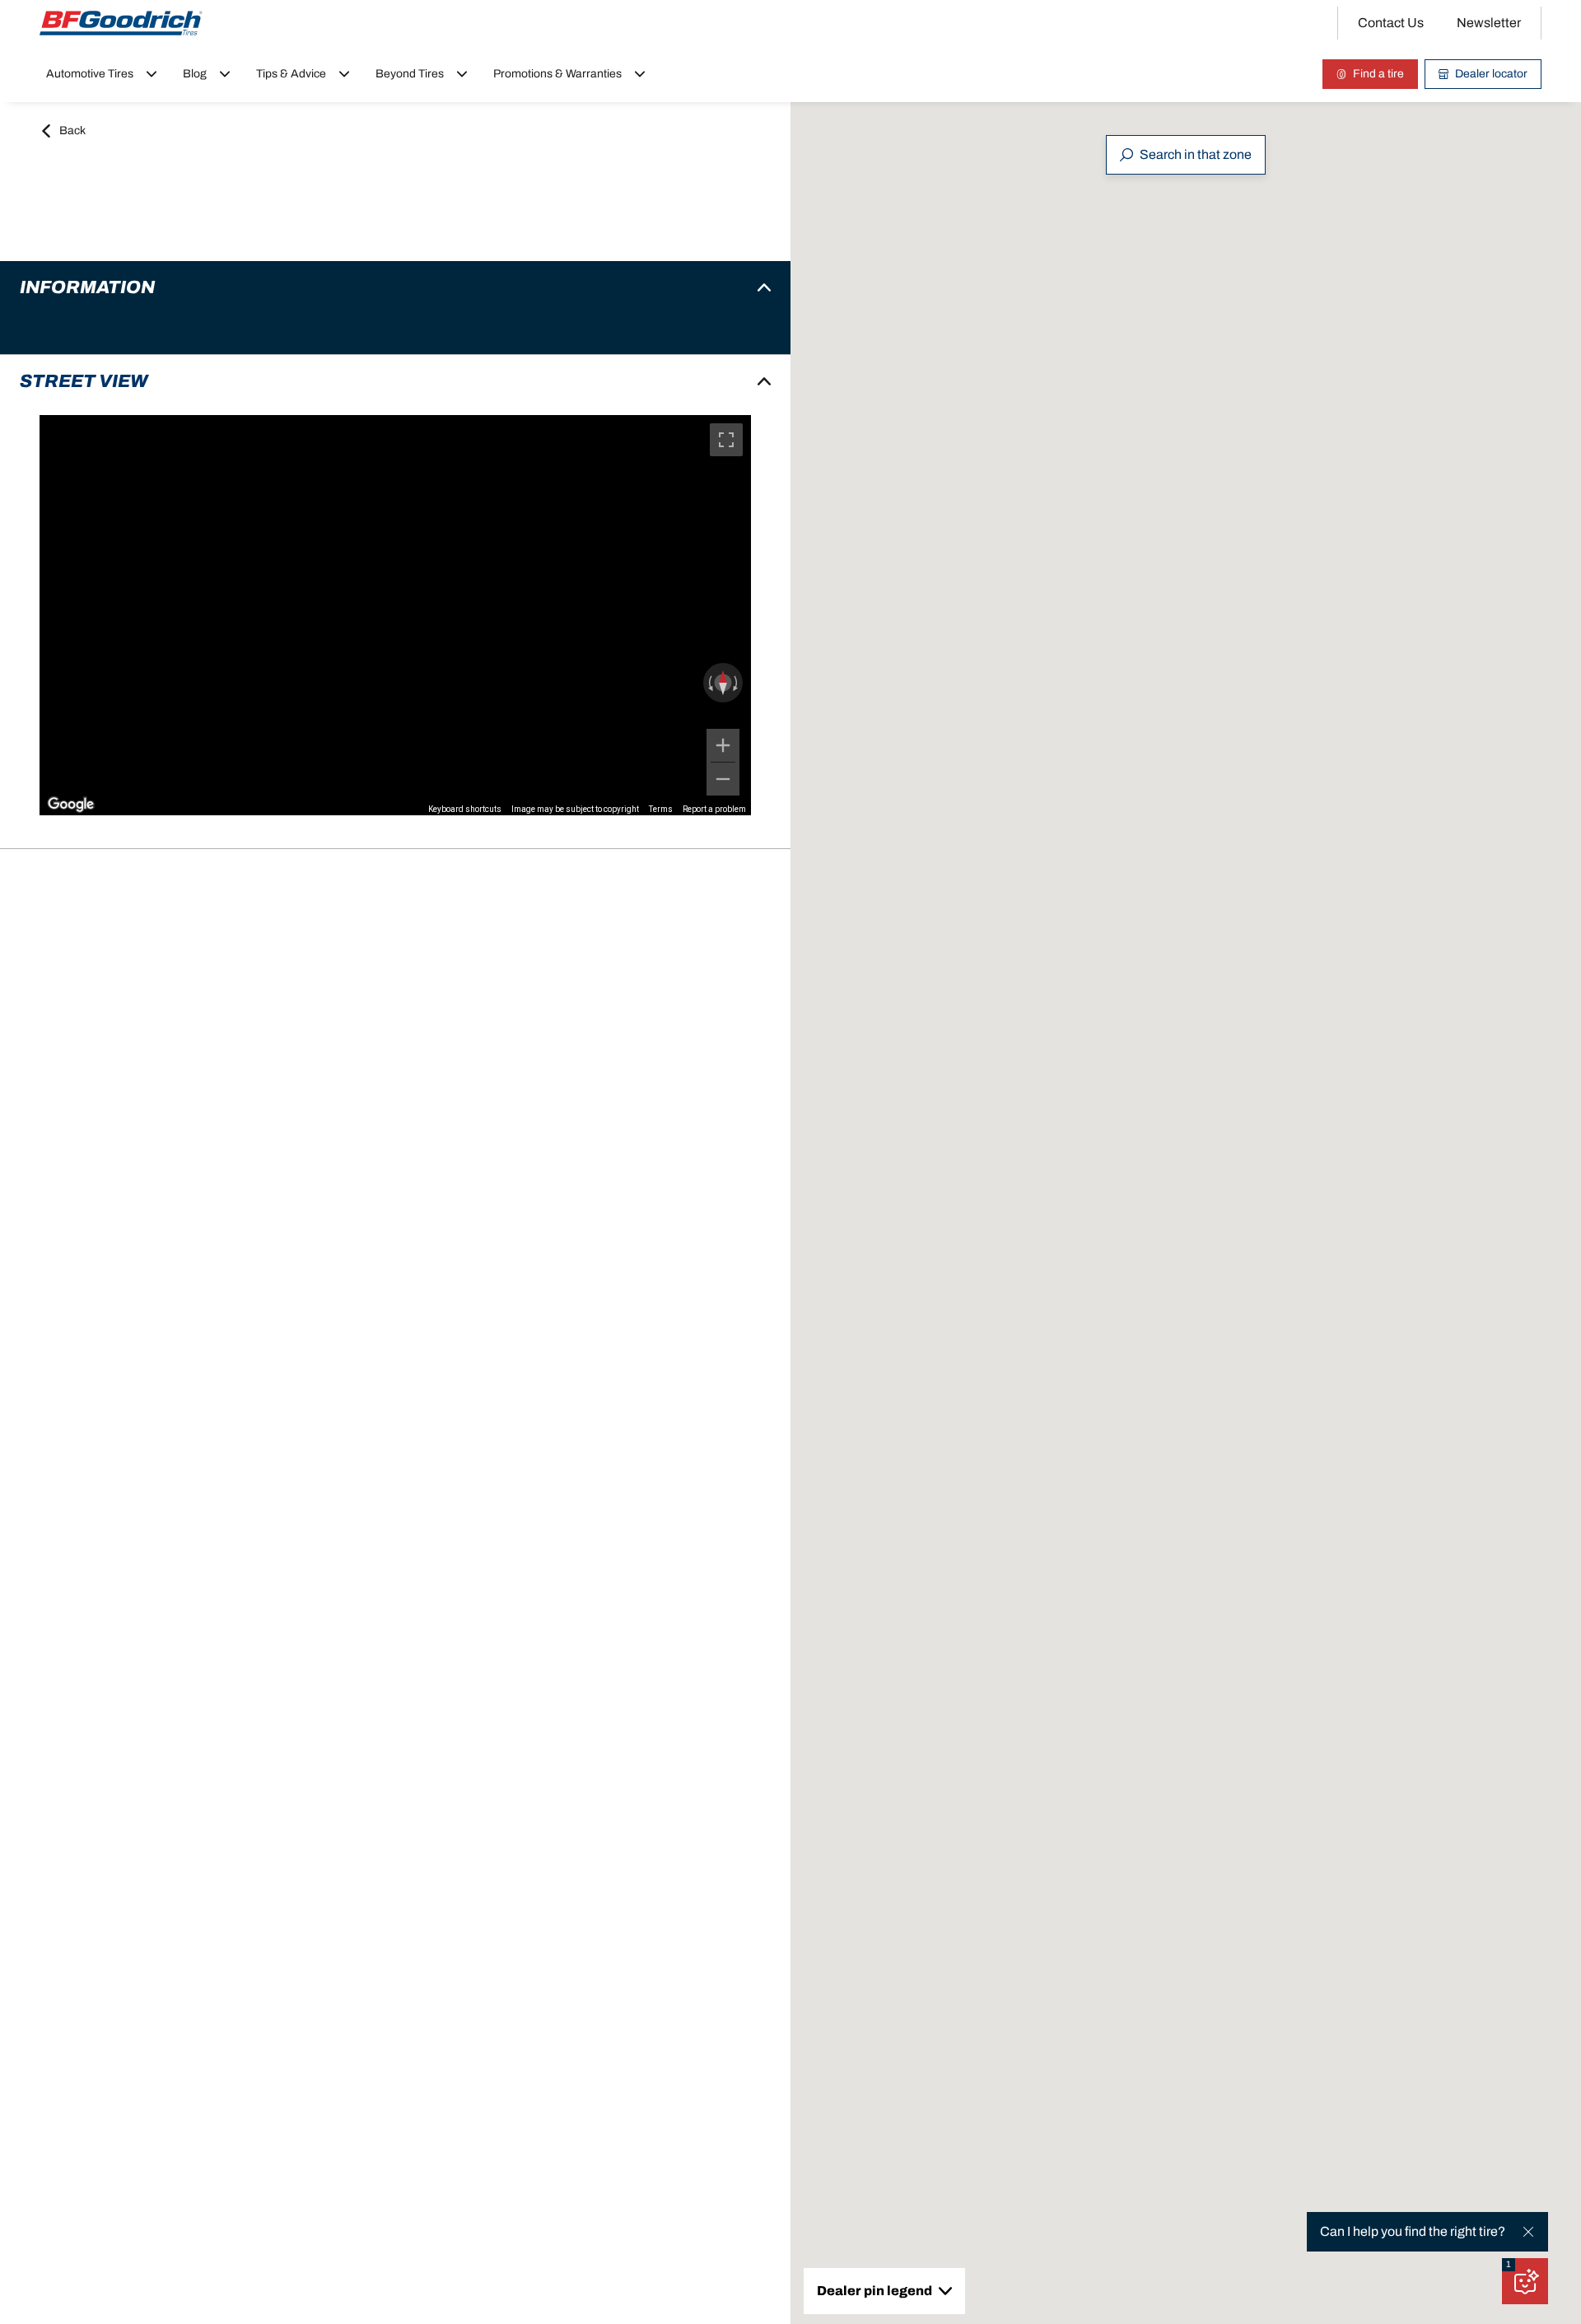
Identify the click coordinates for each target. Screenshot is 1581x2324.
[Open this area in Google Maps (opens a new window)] (71, 805)
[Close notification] (1528, 2232)
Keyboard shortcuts (465, 809)
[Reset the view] (723, 683)
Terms (661, 809)
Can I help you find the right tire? (1413, 2231)
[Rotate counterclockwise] (709, 683)
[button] (1509, 2265)
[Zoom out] (723, 779)
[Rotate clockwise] (737, 683)
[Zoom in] (723, 745)
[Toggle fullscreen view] (726, 440)
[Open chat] (1525, 2281)
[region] (395, 615)
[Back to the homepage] (121, 23)
